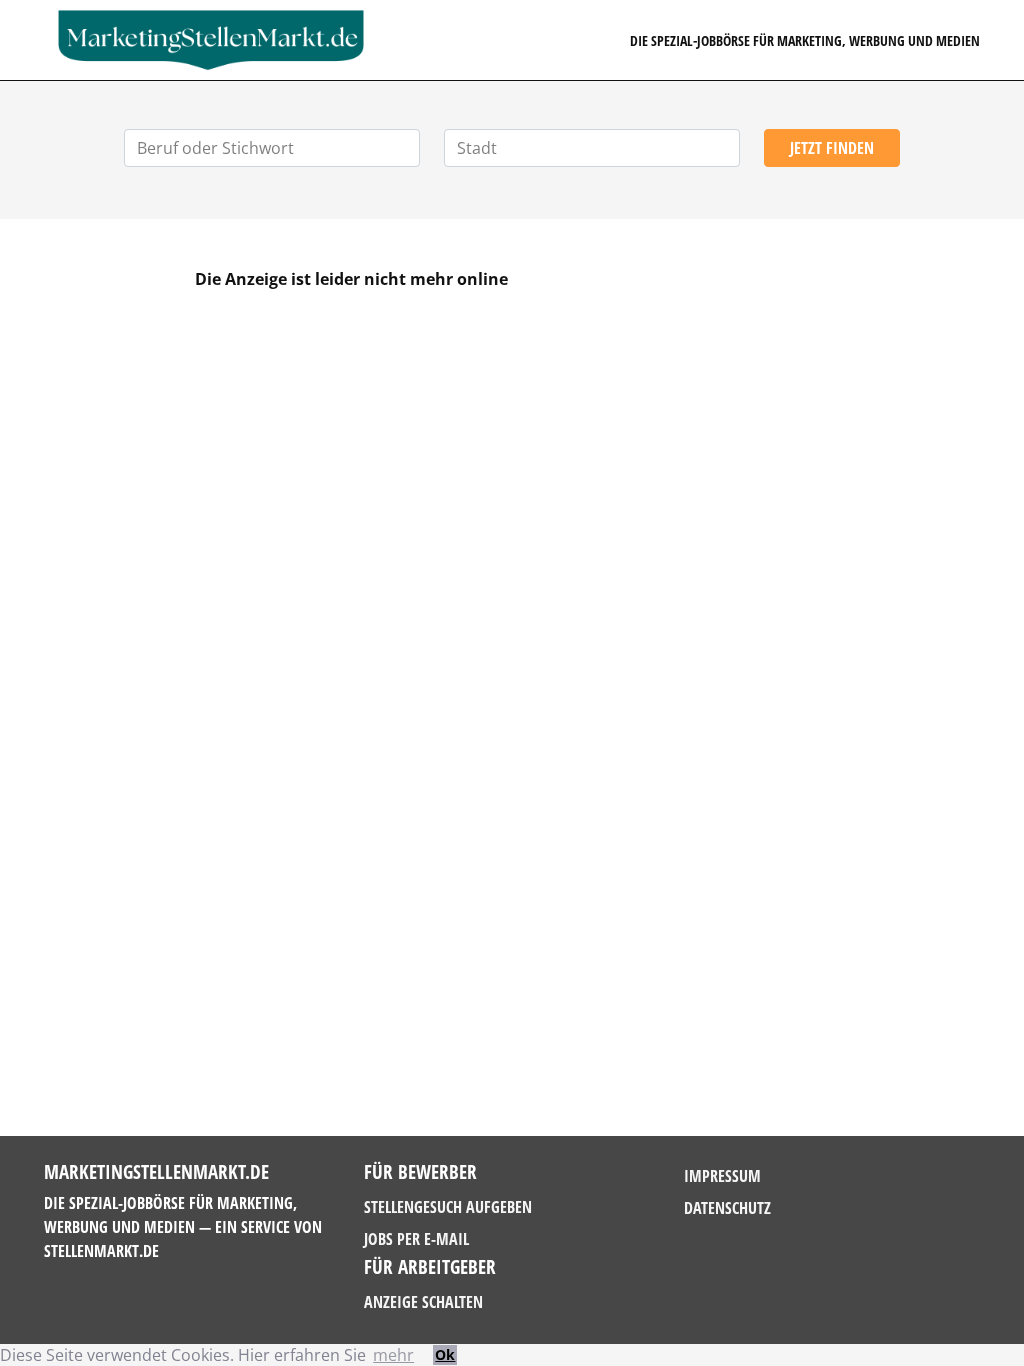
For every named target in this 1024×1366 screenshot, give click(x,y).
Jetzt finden (832, 148)
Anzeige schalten (423, 1302)
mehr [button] (393, 1355)
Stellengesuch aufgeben (448, 1207)
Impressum (722, 1176)
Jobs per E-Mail (416, 1239)
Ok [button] (445, 1354)
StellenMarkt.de (101, 1251)
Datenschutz (727, 1208)
